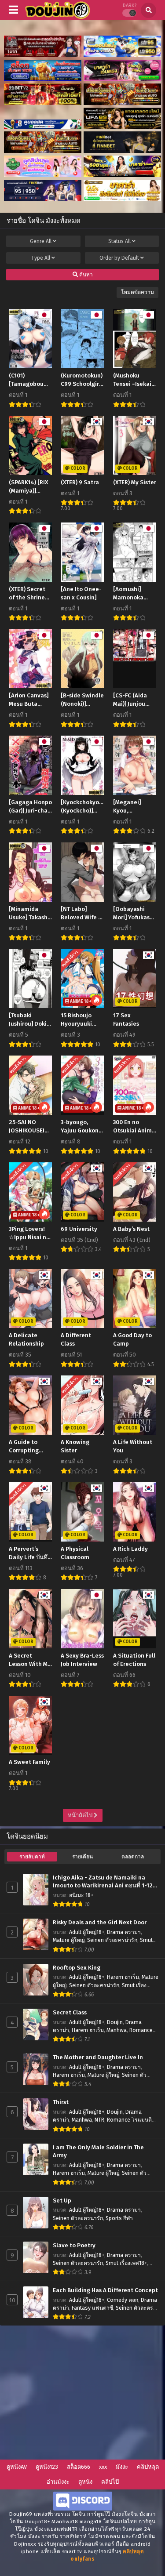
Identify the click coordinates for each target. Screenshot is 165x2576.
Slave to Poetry (74, 2246)
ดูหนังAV (17, 2467)
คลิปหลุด (148, 2467)
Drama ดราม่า (124, 1932)
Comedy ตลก (123, 2300)
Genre (41, 241)
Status (119, 241)
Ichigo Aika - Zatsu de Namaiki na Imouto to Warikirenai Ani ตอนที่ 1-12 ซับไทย (103, 1882)
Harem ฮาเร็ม (123, 1977)
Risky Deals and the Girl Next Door (100, 1923)
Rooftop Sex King (77, 1968)
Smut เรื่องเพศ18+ (126, 2263)
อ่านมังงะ (58, 2482)
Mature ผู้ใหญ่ (69, 1940)
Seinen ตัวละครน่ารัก (112, 1940)
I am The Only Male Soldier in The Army (98, 2152)
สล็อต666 (79, 2467)
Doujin (115, 2022)
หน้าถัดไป (81, 1815)
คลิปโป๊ (110, 2482)
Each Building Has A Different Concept (105, 2290)
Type (41, 258)
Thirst (61, 2102)
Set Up (62, 2201)
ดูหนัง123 (47, 2467)
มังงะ (122, 2467)
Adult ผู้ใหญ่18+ (87, 1932)
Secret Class (70, 2013)
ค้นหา (85, 275)
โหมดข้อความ (137, 292)
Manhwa (117, 2030)
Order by (119, 258)
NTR (99, 2120)
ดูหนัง (85, 2482)
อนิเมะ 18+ (81, 1895)
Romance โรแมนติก (131, 2120)
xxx (103, 2467)
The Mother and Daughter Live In (98, 2057)
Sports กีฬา (119, 2218)
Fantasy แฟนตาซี (92, 2308)
